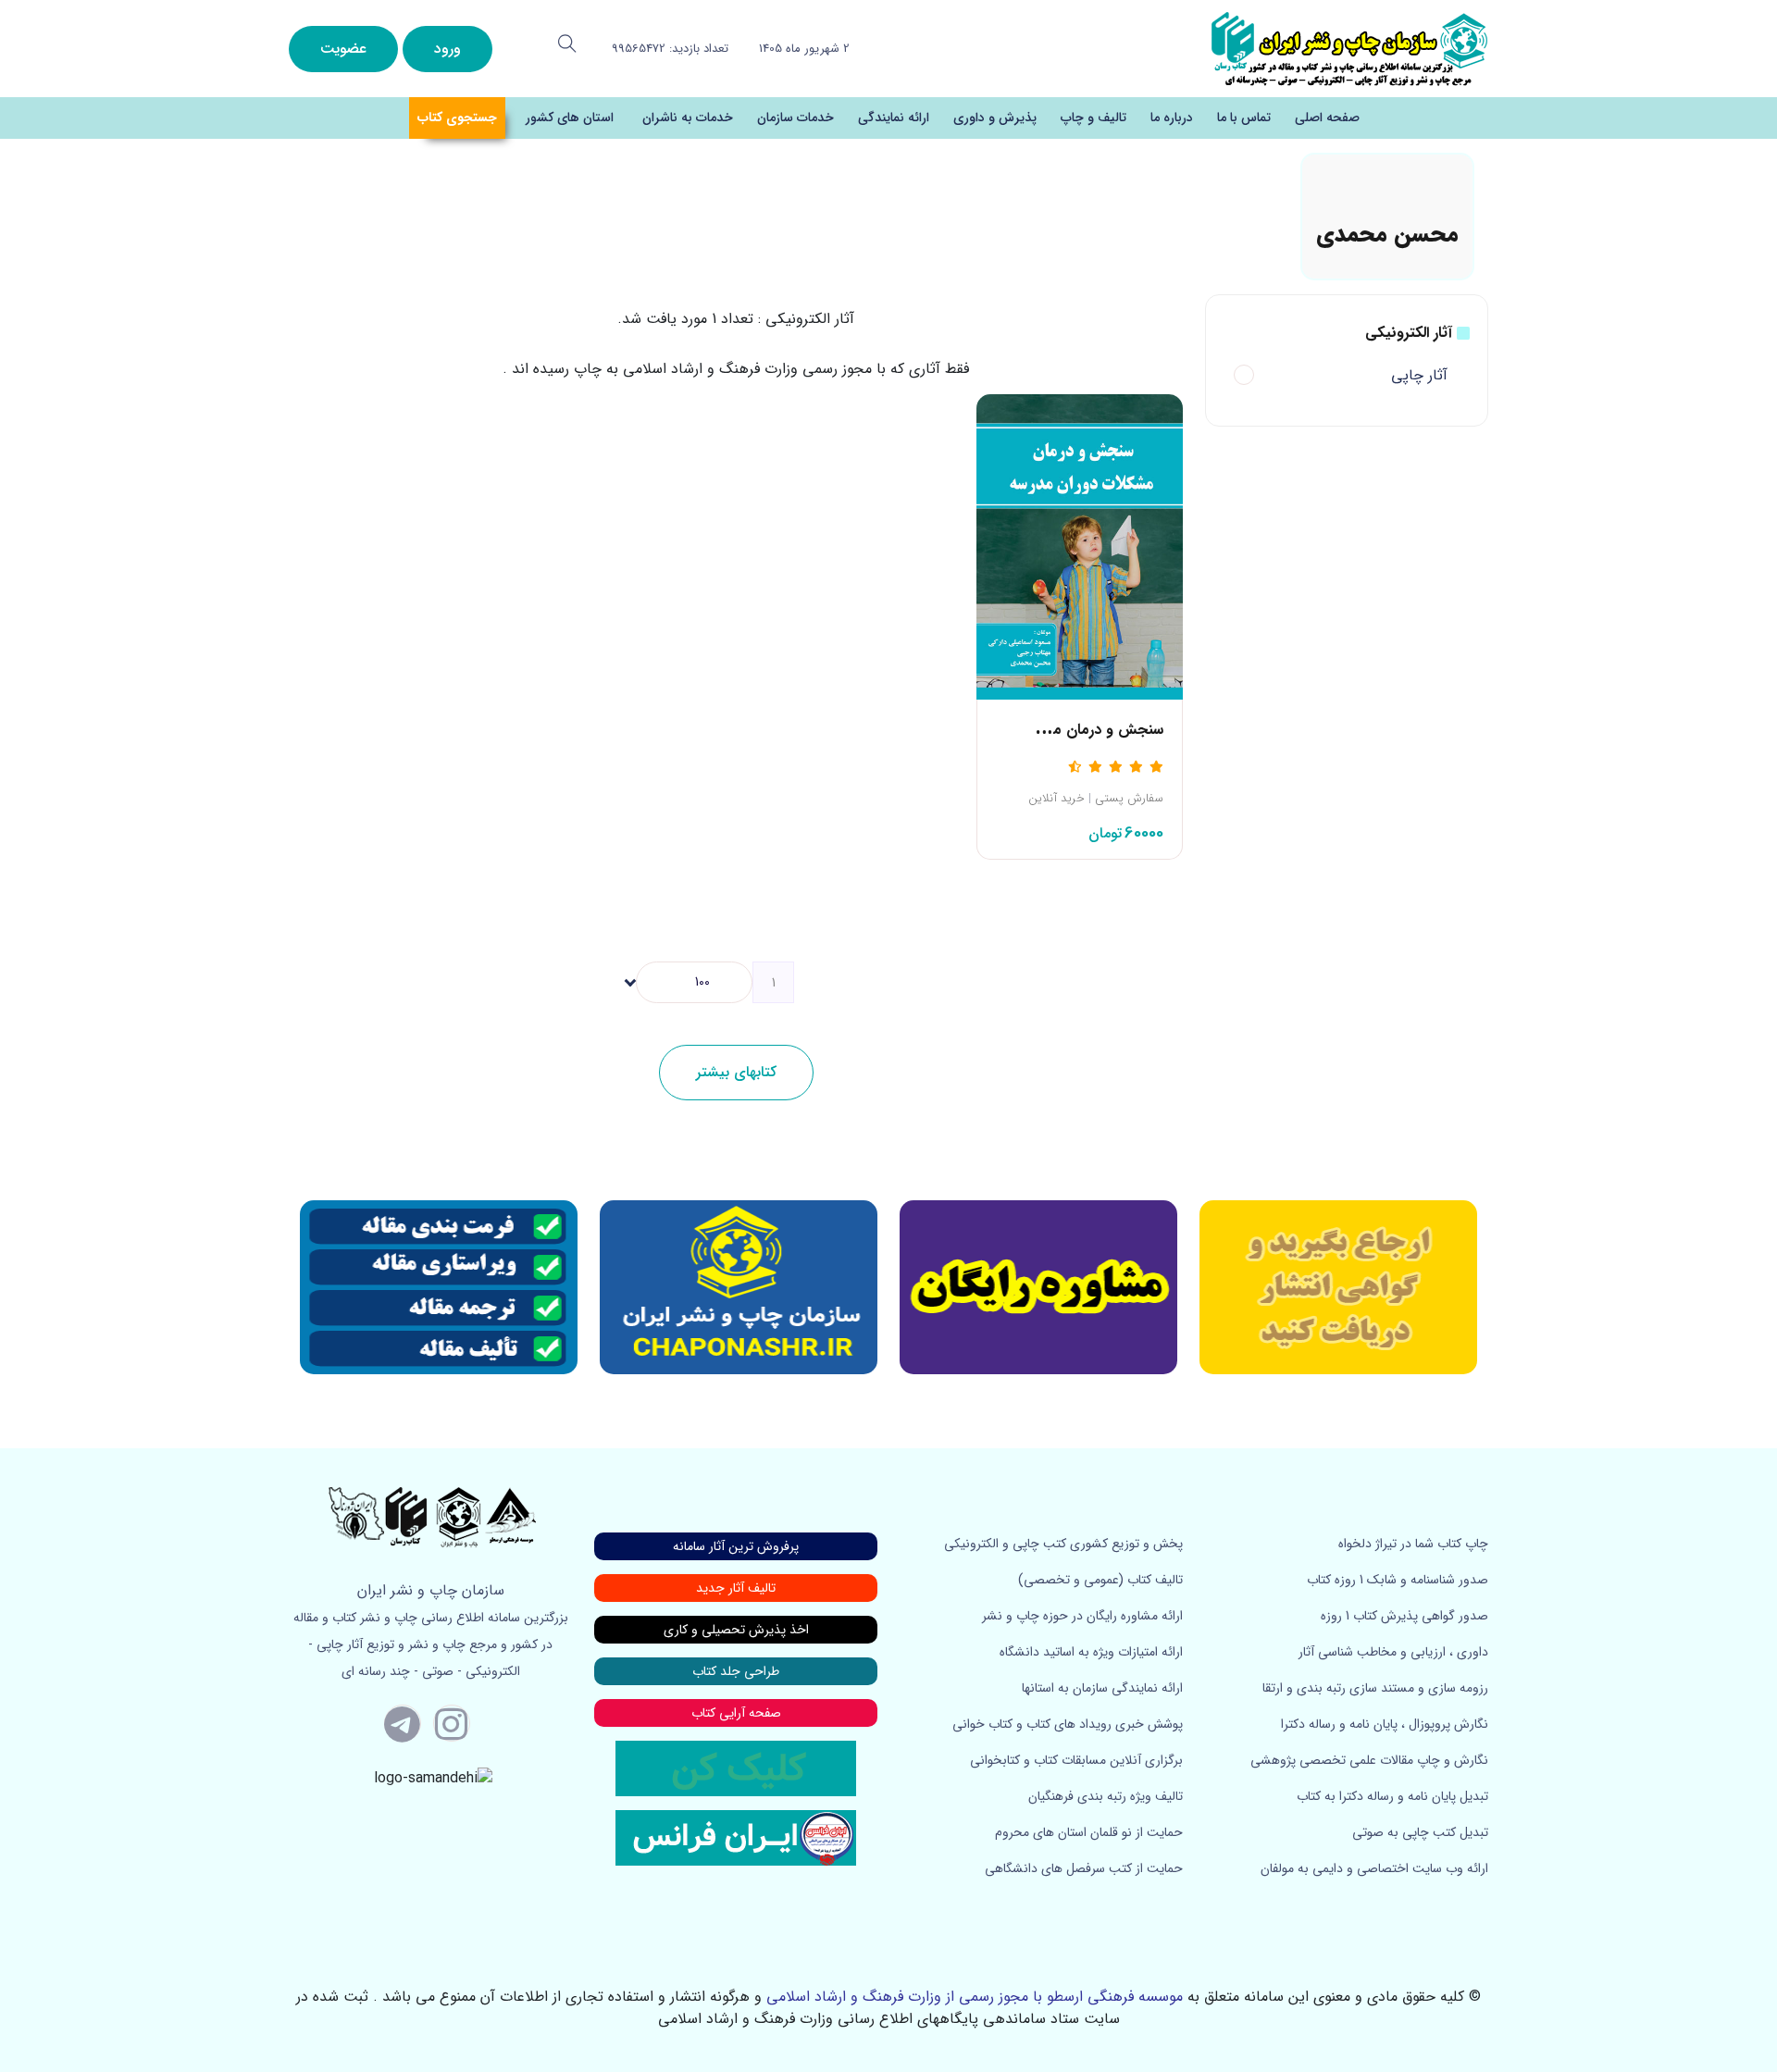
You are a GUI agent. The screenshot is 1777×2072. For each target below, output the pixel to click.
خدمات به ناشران (688, 118)
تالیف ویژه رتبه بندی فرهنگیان (1106, 1796)
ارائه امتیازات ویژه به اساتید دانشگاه (1091, 1652)
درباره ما (1172, 118)
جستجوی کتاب (457, 118)
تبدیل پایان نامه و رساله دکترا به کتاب (1392, 1796)
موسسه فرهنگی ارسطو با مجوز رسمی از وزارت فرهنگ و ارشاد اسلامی (975, 1997)
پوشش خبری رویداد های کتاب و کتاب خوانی (1068, 1724)
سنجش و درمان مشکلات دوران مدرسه (1046, 730)
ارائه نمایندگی (894, 118)
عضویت (343, 49)
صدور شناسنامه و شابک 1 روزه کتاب (1398, 1580)
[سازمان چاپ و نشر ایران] (1038, 1287)
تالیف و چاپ (1094, 118)
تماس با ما (1244, 118)
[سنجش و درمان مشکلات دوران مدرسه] (1080, 546)
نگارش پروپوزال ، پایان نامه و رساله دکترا (1385, 1724)
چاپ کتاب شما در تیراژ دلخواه (1413, 1544)
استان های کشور (570, 118)
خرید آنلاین (1056, 799)
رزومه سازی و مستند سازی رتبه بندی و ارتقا (1375, 1688)
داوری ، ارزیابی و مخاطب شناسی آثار (1393, 1652)
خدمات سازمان (795, 118)
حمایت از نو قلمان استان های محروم (1089, 1832)
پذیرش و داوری (995, 118)
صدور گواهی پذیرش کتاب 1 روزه (1404, 1616)
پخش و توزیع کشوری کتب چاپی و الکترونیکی (1063, 1544)
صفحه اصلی (1327, 118)
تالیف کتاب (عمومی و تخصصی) (1100, 1580)
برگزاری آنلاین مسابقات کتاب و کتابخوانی (1076, 1760)
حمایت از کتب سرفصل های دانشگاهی (1084, 1868)
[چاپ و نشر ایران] (1349, 48)
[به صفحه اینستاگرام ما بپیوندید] (452, 1723)
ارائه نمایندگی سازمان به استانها (1102, 1688)
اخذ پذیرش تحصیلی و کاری (736, 1630)
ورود (447, 49)
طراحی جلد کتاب (736, 1671)
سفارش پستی (1129, 799)
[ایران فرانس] (736, 1837)
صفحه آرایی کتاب (736, 1713)
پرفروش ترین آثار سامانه (736, 1546)
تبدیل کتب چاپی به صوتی (1420, 1832)
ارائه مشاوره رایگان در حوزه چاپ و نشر (1082, 1616)
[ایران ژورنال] (1338, 1287)
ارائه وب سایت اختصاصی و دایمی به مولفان (1374, 1868)
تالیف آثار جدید (736, 1588)
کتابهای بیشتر (736, 1072)
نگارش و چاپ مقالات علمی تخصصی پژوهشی (1369, 1760)
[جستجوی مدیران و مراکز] (567, 43)
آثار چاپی (1419, 375)
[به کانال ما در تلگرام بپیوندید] (403, 1723)
